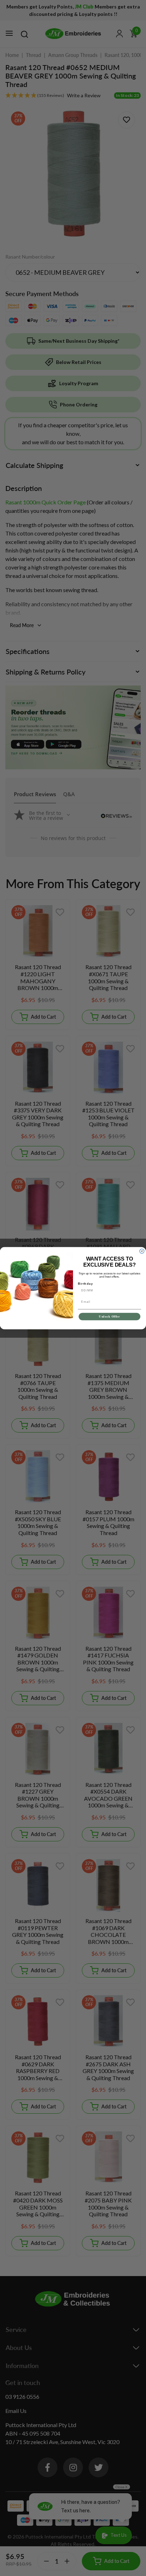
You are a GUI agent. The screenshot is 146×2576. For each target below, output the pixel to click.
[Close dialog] (142, 1251)
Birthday (86, 1283)
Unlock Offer (109, 1316)
